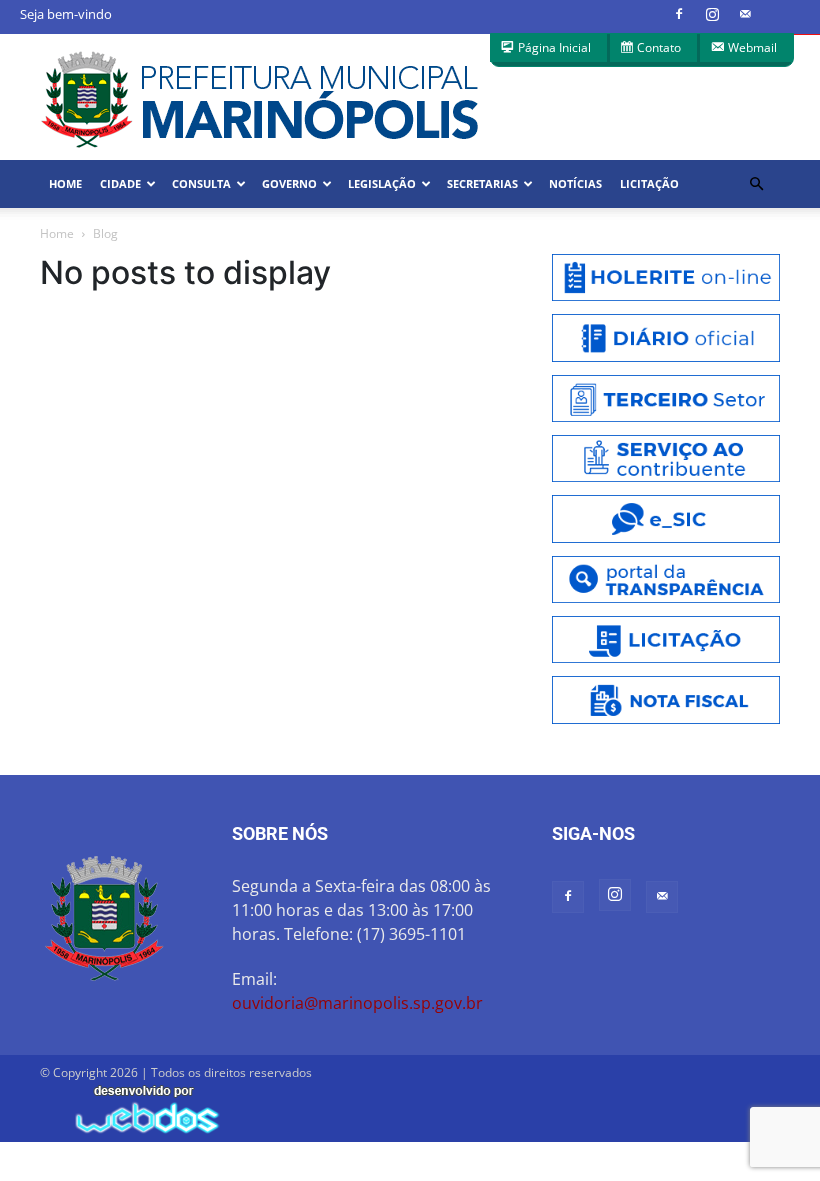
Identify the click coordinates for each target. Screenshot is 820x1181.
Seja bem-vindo (66, 14)
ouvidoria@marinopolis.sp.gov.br (357, 1003)
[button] (756, 184)
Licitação (649, 183)
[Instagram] (712, 14)
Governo (289, 183)
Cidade (120, 183)
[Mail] (745, 14)
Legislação (382, 183)
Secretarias (482, 183)
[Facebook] (679, 14)
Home (65, 183)
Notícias (575, 183)
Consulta (201, 183)
